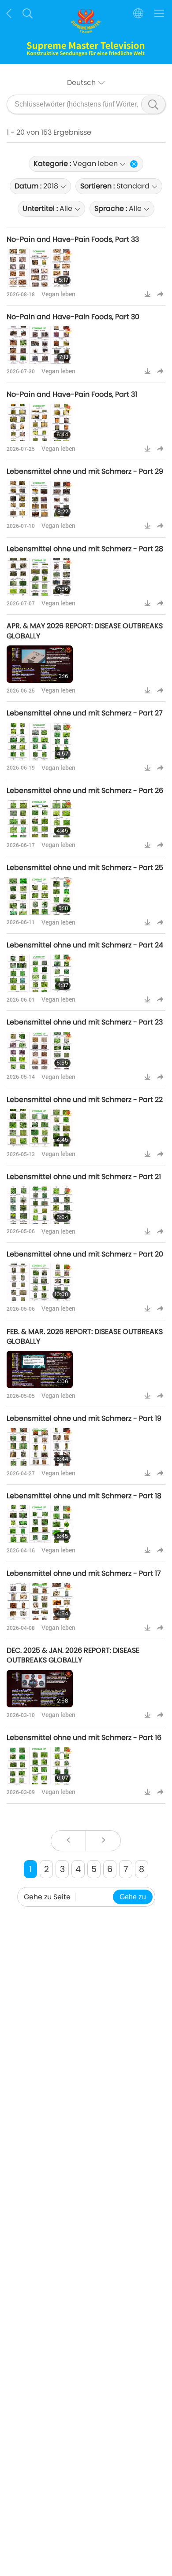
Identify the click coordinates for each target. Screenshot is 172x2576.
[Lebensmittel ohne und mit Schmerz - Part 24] (40, 973)
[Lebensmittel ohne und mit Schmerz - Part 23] (40, 1051)
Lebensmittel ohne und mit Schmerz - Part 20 (85, 1254)
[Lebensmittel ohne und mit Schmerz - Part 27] (40, 742)
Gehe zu (133, 1897)
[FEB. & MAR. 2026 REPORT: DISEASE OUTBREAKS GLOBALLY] (40, 1369)
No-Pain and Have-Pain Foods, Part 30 (73, 317)
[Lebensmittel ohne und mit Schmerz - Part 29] (40, 499)
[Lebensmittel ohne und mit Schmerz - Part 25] (40, 896)
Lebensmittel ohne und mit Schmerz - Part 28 (85, 549)
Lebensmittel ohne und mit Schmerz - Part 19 (84, 1418)
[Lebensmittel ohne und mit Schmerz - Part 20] (40, 1282)
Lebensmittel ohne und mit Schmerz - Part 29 (85, 471)
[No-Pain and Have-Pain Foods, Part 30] (40, 345)
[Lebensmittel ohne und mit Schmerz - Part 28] (40, 577)
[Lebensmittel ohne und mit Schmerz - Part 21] (40, 1205)
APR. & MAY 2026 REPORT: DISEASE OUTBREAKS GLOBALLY (85, 631)
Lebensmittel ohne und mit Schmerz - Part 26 (85, 790)
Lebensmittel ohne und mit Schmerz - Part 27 (85, 713)
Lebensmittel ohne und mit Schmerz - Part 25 (85, 868)
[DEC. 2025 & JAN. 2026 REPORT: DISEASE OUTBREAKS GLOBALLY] (40, 1689)
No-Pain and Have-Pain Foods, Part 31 (72, 394)
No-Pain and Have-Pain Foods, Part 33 (73, 239)
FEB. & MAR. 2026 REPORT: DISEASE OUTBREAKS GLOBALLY (85, 1336)
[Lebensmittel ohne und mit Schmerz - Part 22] (40, 1128)
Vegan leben (58, 294)
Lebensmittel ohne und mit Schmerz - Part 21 (84, 1177)
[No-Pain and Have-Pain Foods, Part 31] (40, 422)
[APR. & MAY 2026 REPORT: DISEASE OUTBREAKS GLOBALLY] (40, 664)
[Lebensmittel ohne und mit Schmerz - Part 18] (40, 1524)
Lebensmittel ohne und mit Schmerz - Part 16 (84, 1738)
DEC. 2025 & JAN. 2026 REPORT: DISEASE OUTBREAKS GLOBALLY (73, 1655)
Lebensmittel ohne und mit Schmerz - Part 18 (84, 1496)
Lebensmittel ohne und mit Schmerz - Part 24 (85, 945)
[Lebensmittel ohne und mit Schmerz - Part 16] (40, 1766)
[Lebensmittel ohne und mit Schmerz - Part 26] (40, 819)
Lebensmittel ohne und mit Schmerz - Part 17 (84, 1573)
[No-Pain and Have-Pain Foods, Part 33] (40, 268)
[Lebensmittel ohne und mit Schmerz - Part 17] (40, 1601)
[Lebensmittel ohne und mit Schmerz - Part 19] (40, 1447)
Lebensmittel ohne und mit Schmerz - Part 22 (85, 1100)
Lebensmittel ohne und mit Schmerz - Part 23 (85, 1022)
